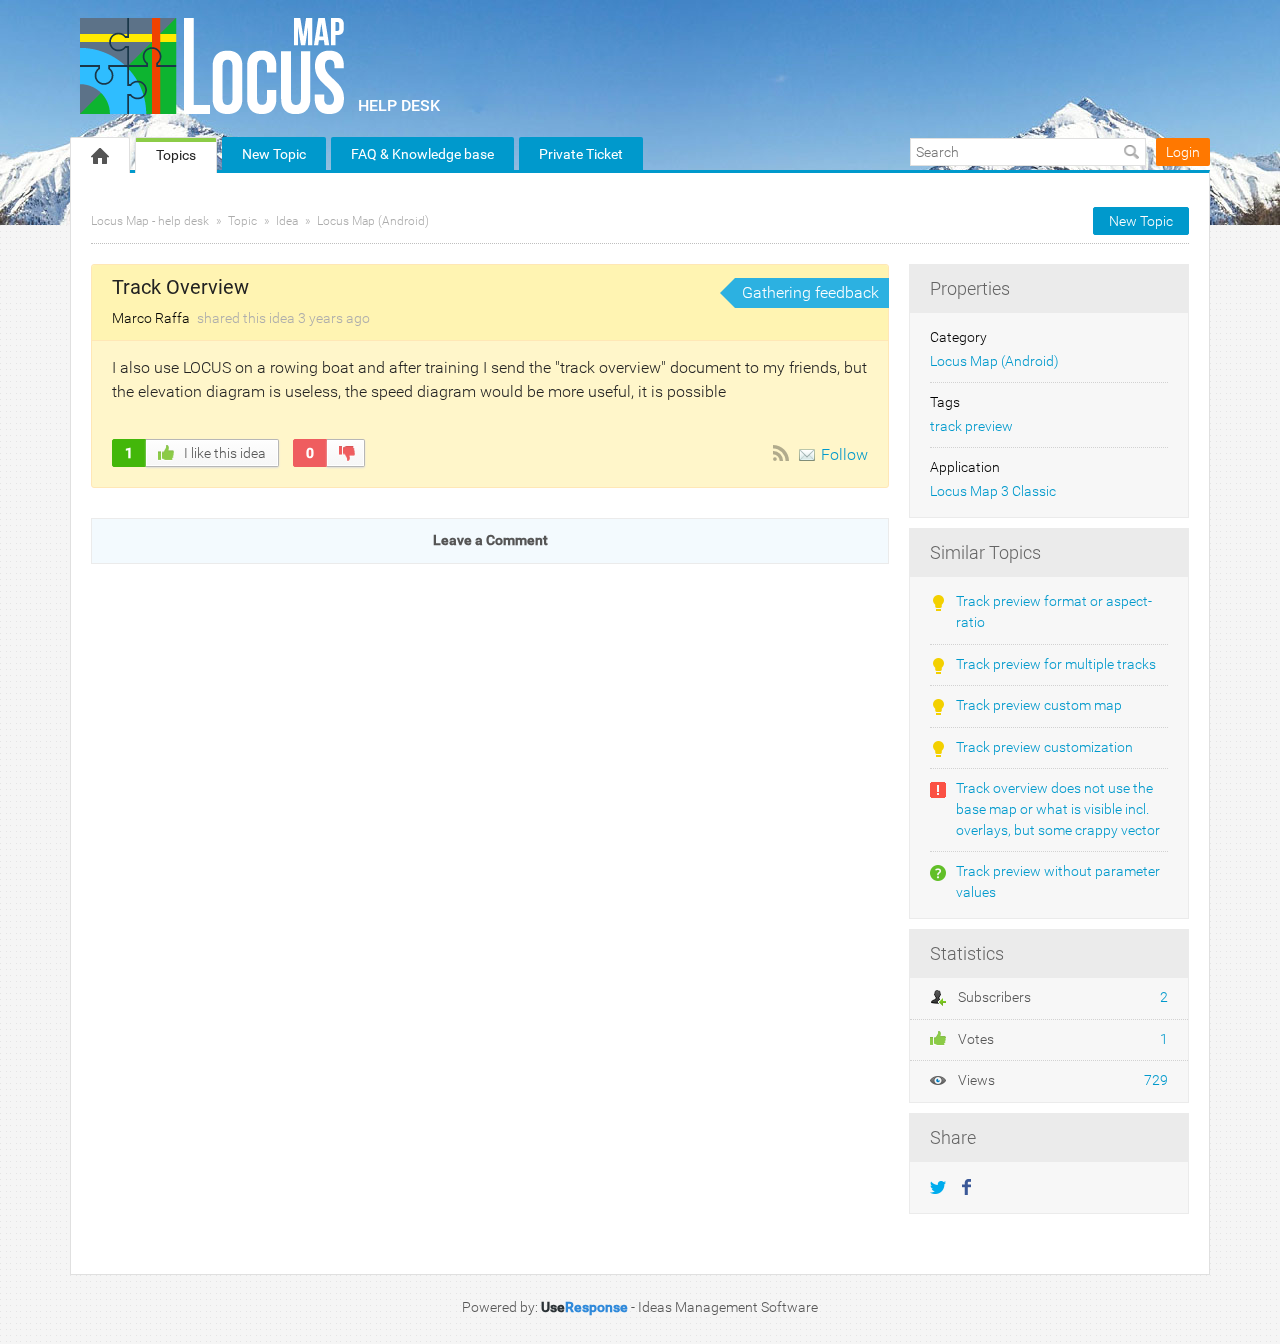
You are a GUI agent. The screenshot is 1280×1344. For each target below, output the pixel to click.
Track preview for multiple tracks (1056, 664)
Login (1183, 152)
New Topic (274, 154)
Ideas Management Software (728, 1307)
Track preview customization (1044, 747)
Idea (287, 221)
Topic (242, 221)
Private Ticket (581, 154)
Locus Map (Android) (373, 221)
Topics (176, 155)
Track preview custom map (1039, 705)
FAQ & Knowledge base (422, 154)
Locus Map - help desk (150, 221)
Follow (844, 454)
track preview (971, 426)
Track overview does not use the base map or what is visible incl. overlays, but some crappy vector (1058, 809)
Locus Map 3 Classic (993, 491)
